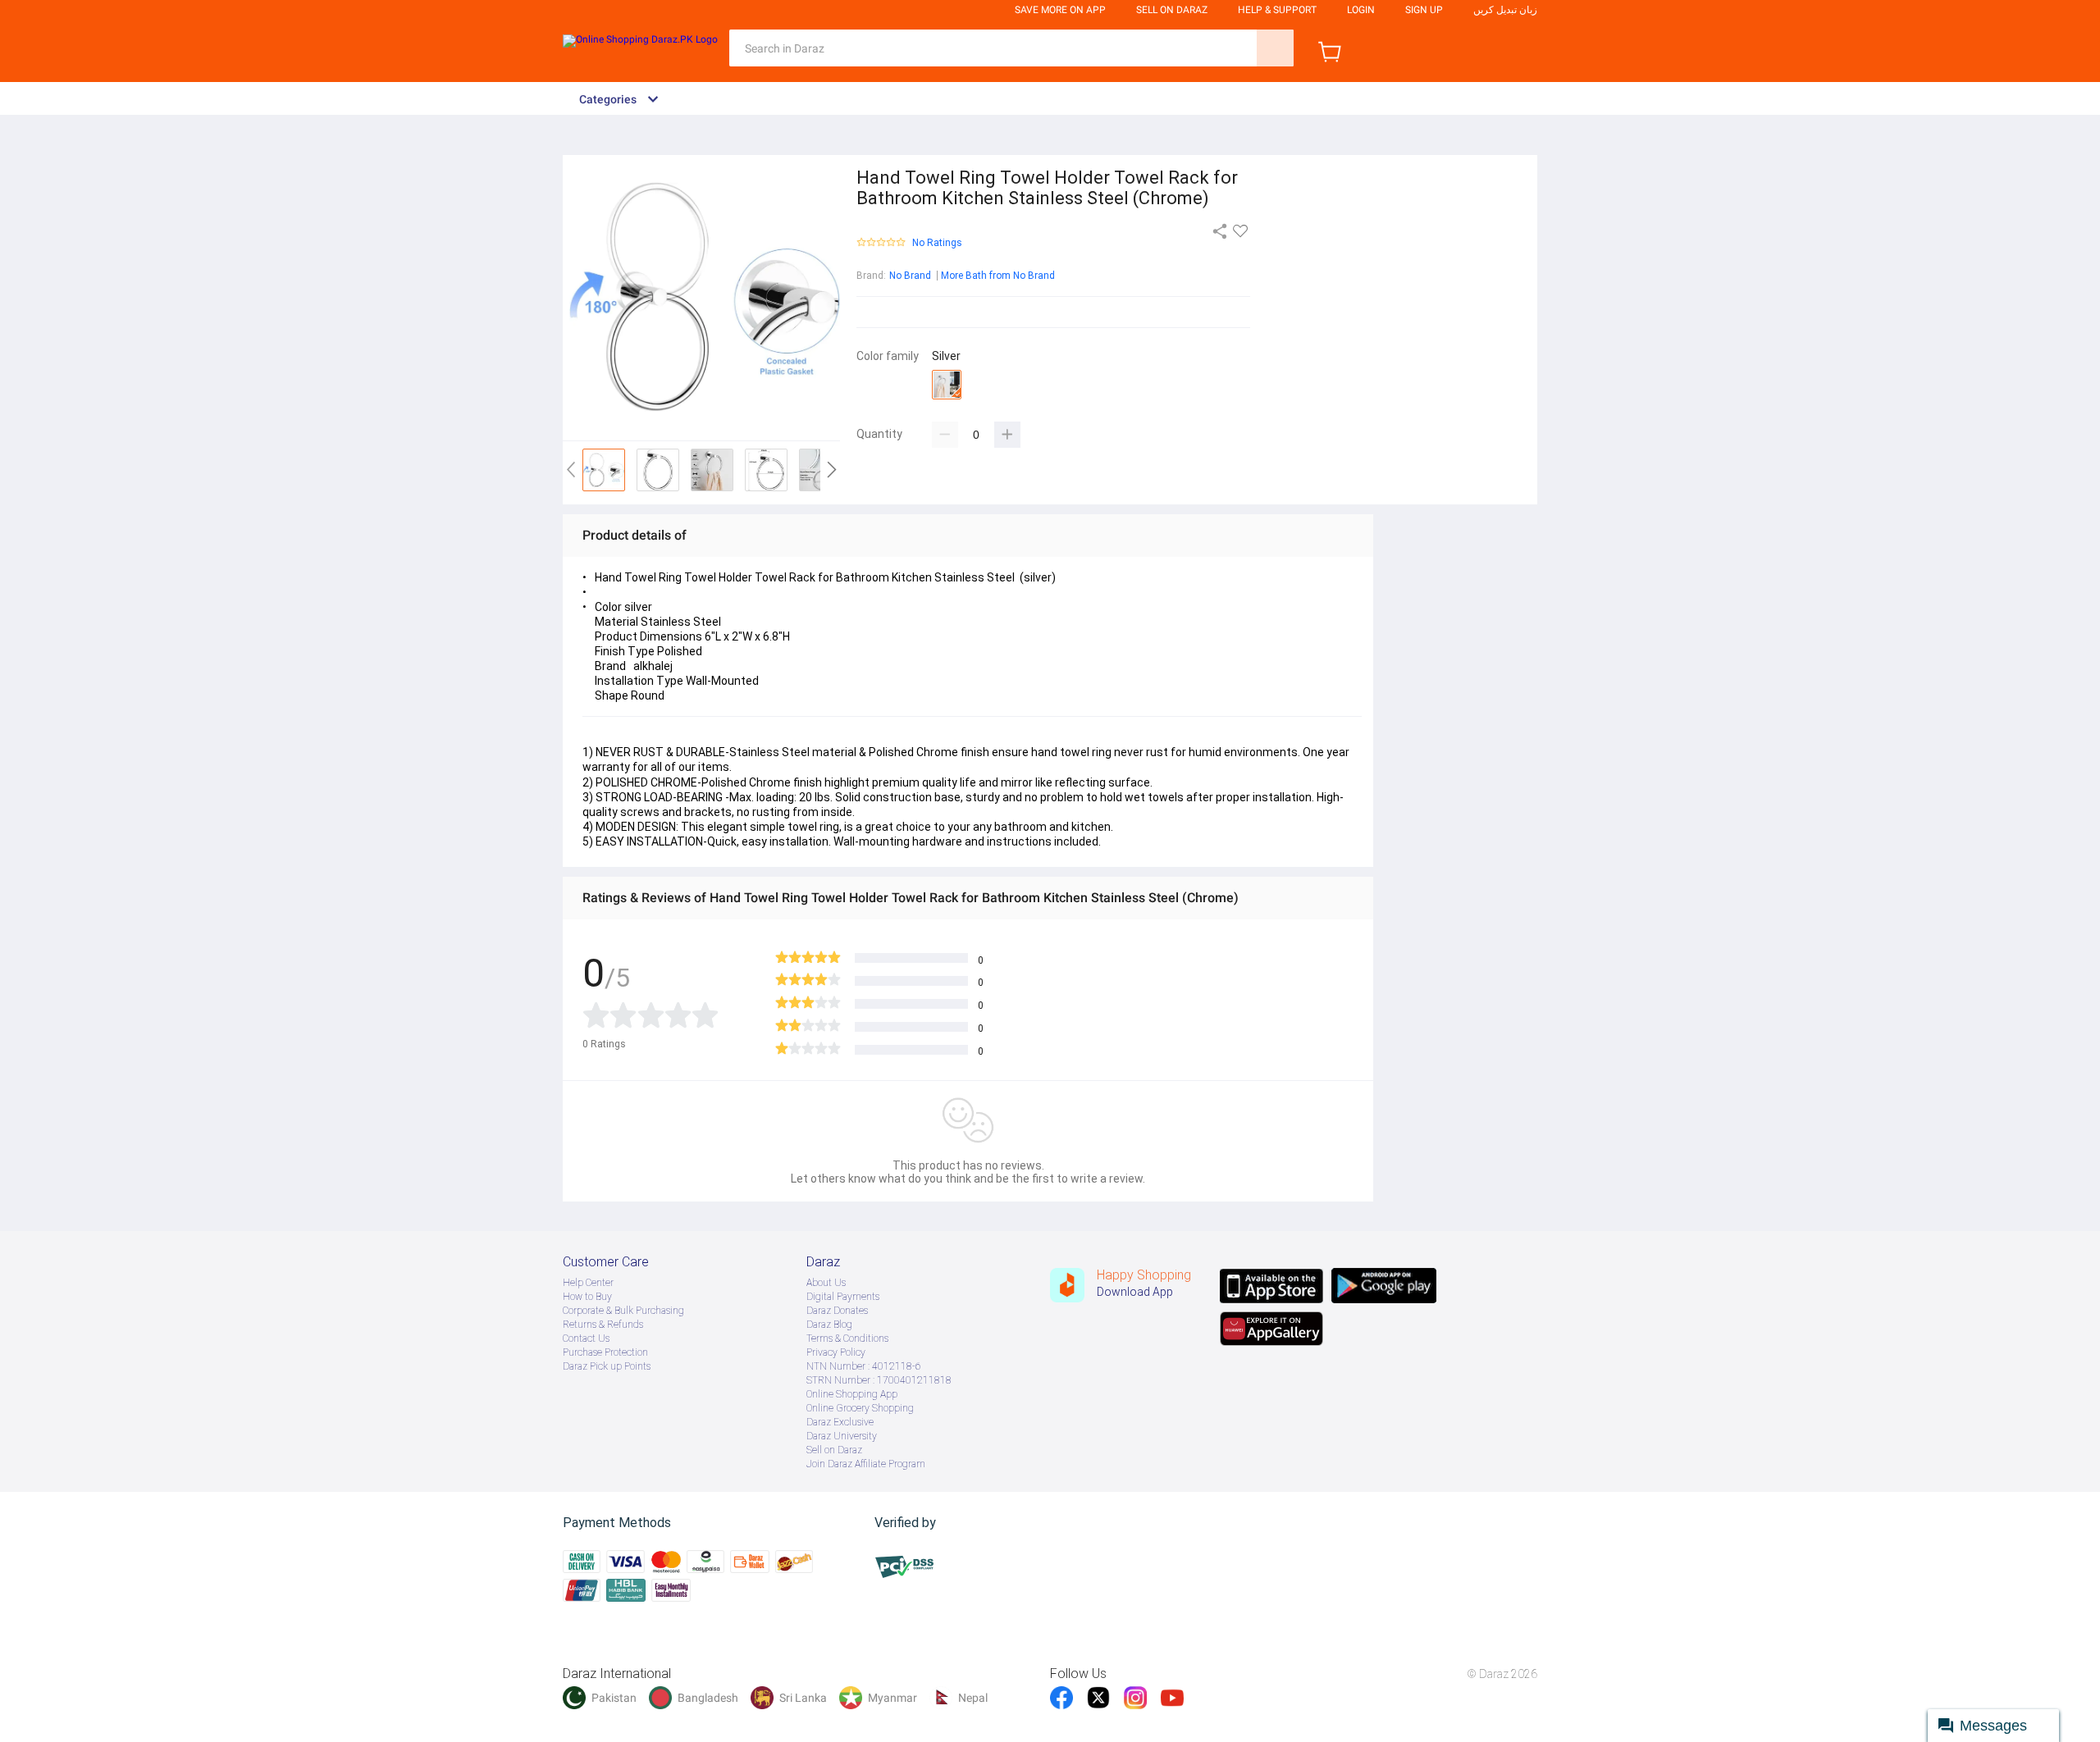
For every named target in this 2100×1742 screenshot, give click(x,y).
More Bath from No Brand (998, 276)
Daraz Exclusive (840, 1422)
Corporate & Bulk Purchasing (623, 1311)
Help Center (588, 1283)
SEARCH (1275, 48)
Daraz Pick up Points (607, 1366)
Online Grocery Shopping (860, 1408)
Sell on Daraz (834, 1450)
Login (1361, 10)
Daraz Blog (829, 1325)
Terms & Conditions (847, 1338)
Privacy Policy (836, 1352)
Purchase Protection (605, 1352)
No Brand (910, 276)
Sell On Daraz (1172, 10)
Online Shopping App (852, 1394)
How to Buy (587, 1297)
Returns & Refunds (603, 1325)
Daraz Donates (837, 1311)
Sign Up (1424, 10)
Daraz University (842, 1436)
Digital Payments (843, 1297)
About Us (826, 1283)
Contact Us (586, 1338)
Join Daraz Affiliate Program (866, 1464)
